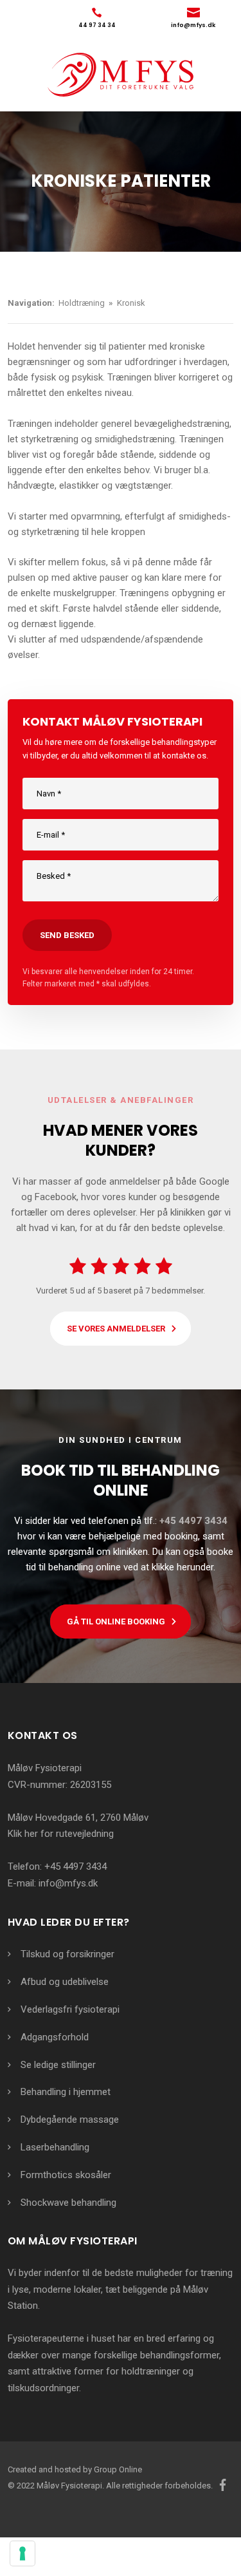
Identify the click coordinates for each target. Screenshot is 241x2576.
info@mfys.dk (68, 1883)
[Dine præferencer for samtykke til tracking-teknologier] (22, 2553)
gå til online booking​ (116, 1622)
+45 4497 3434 (76, 1866)
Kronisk (131, 303)
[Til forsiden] (121, 75)
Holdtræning (83, 303)
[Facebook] (223, 2485)
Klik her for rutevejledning (61, 1834)
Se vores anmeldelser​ (116, 1329)
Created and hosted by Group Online (75, 2469)
